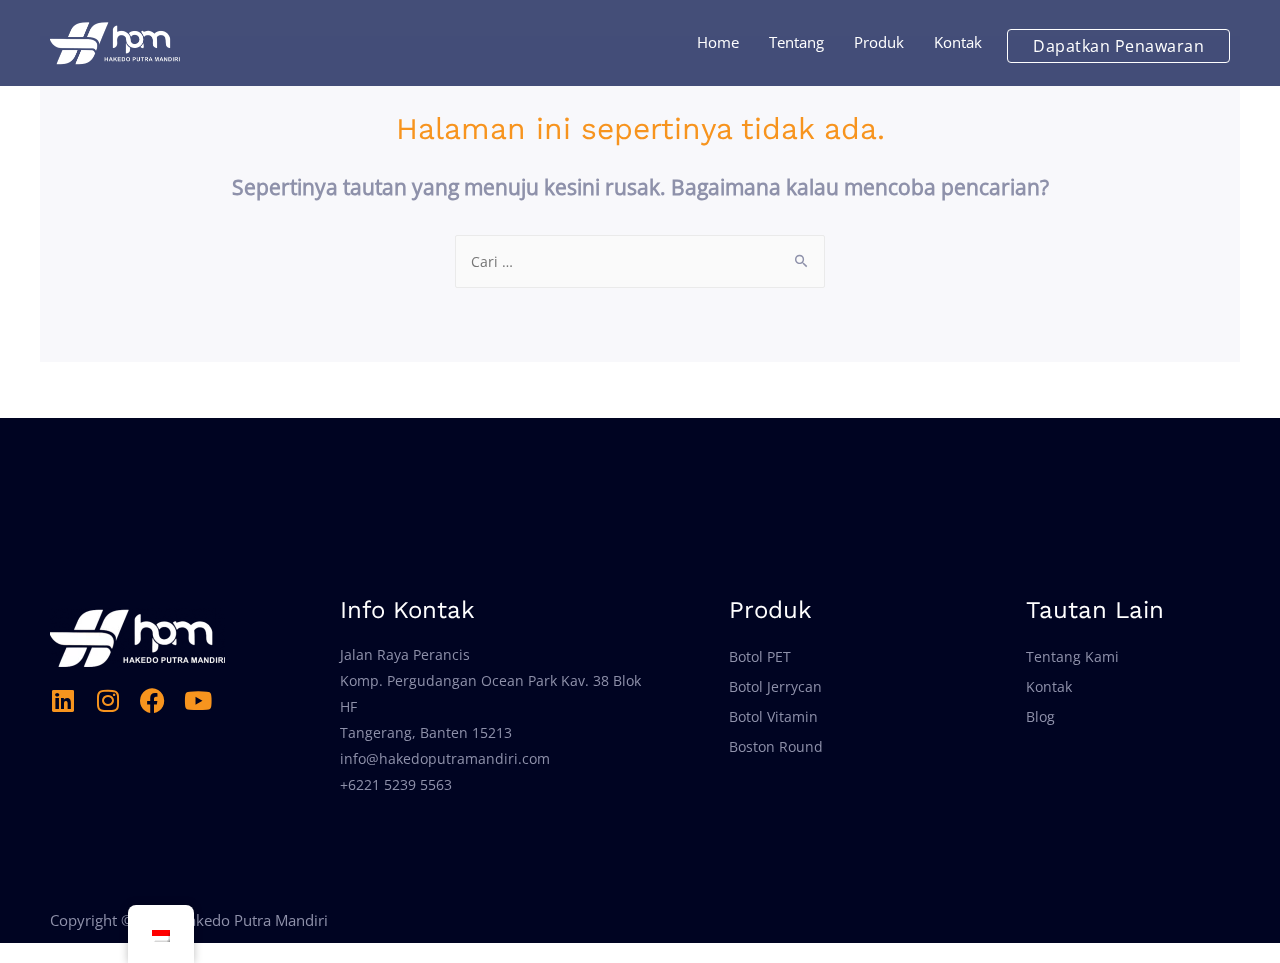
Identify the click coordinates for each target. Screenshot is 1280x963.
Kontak (958, 42)
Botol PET (760, 656)
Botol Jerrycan (775, 686)
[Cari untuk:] (640, 261)
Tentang (796, 42)
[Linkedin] (62, 700)
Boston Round (776, 746)
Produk (879, 42)
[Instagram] (107, 700)
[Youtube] (197, 700)
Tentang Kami (1072, 656)
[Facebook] (152, 700)
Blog (1040, 716)
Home (718, 42)
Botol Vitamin (773, 716)
